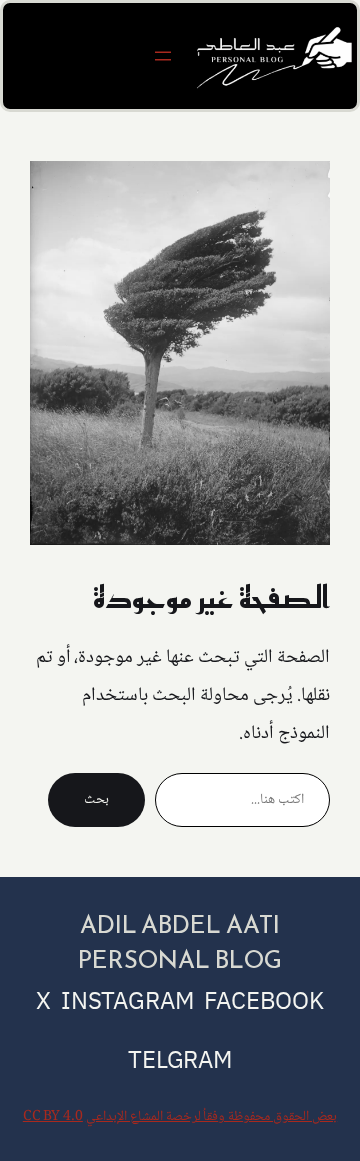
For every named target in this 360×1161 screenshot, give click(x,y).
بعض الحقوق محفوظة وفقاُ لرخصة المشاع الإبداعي (211, 1117)
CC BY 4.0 (53, 1117)
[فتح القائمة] (163, 56)
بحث (96, 800)
